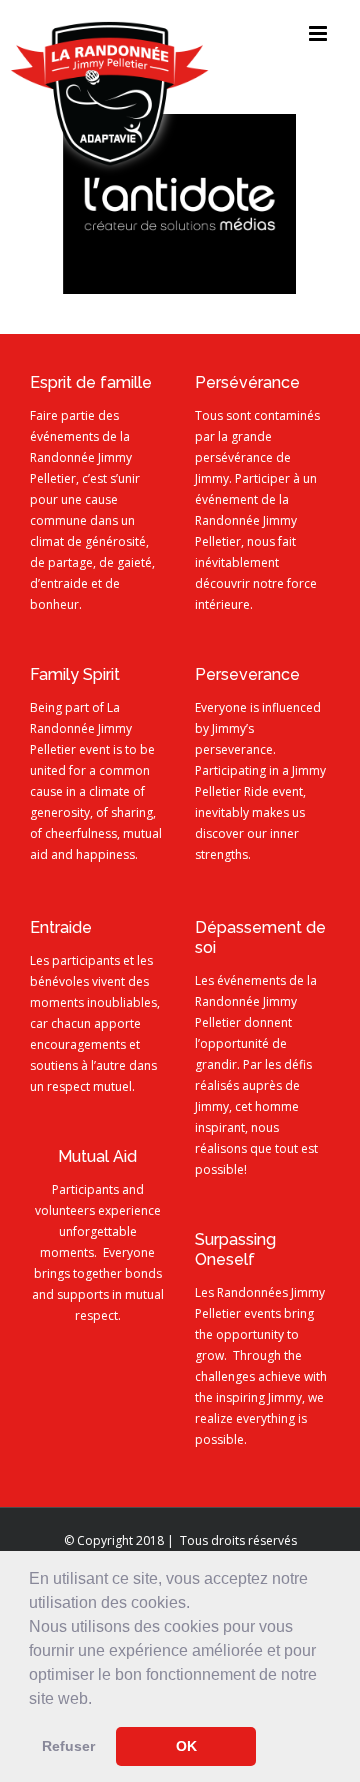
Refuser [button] (68, 1746)
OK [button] (186, 1746)
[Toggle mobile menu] (319, 33)
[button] (99, 1700)
